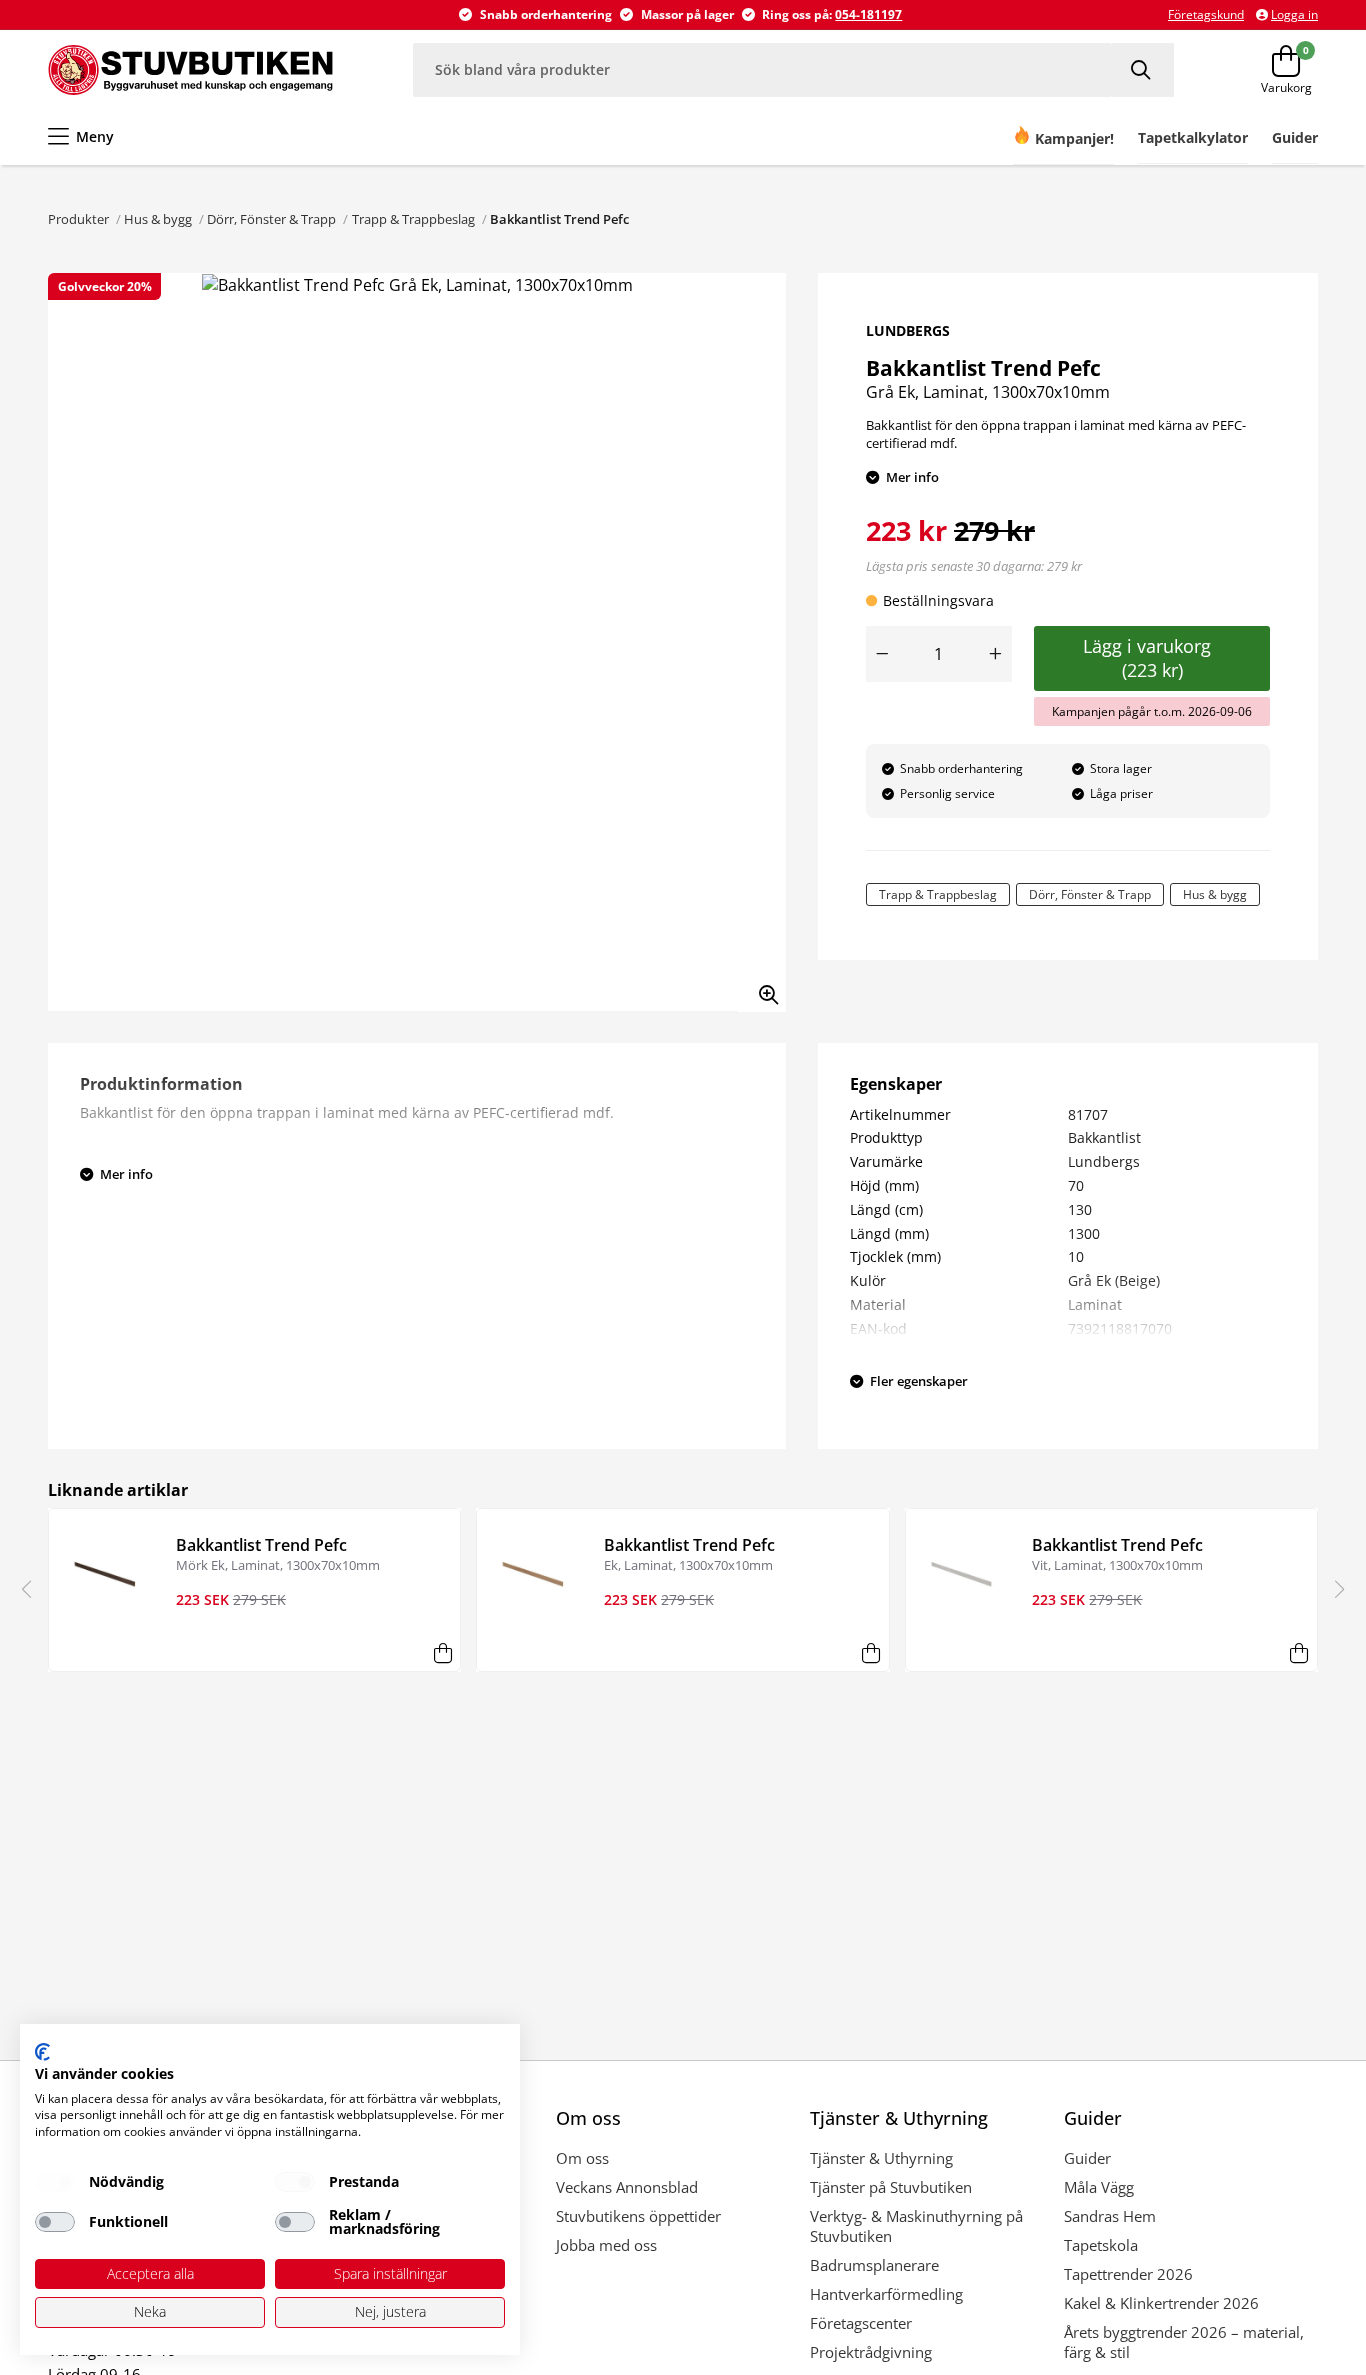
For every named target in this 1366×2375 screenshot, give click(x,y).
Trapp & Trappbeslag (413, 219)
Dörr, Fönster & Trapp (271, 219)
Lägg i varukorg (1152, 658)
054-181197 (868, 14)
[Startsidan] (190, 70)
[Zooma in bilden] (762, 988)
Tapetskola (1101, 2245)
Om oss (582, 2158)
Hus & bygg (158, 219)
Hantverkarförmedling (886, 2294)
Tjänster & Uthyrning (881, 2158)
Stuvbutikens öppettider (638, 2216)
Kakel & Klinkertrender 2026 (1161, 2303)
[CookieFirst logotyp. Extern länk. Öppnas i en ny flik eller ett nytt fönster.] (42, 2052)
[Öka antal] (996, 654)
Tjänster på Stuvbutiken (891, 2187)
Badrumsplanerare (874, 2265)
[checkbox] (55, 2182)
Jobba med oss (606, 2245)
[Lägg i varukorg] (442, 1653)
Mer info (912, 477)
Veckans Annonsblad (627, 2187)
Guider (1087, 2158)
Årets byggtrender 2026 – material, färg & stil (1184, 2342)
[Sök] (1143, 69)
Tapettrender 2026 (1128, 2274)
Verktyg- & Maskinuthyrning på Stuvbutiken (916, 2226)
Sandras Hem (1110, 2216)
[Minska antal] (882, 654)
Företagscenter (861, 2323)
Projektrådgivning (871, 2352)
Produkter (78, 219)
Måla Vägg (1099, 2187)
